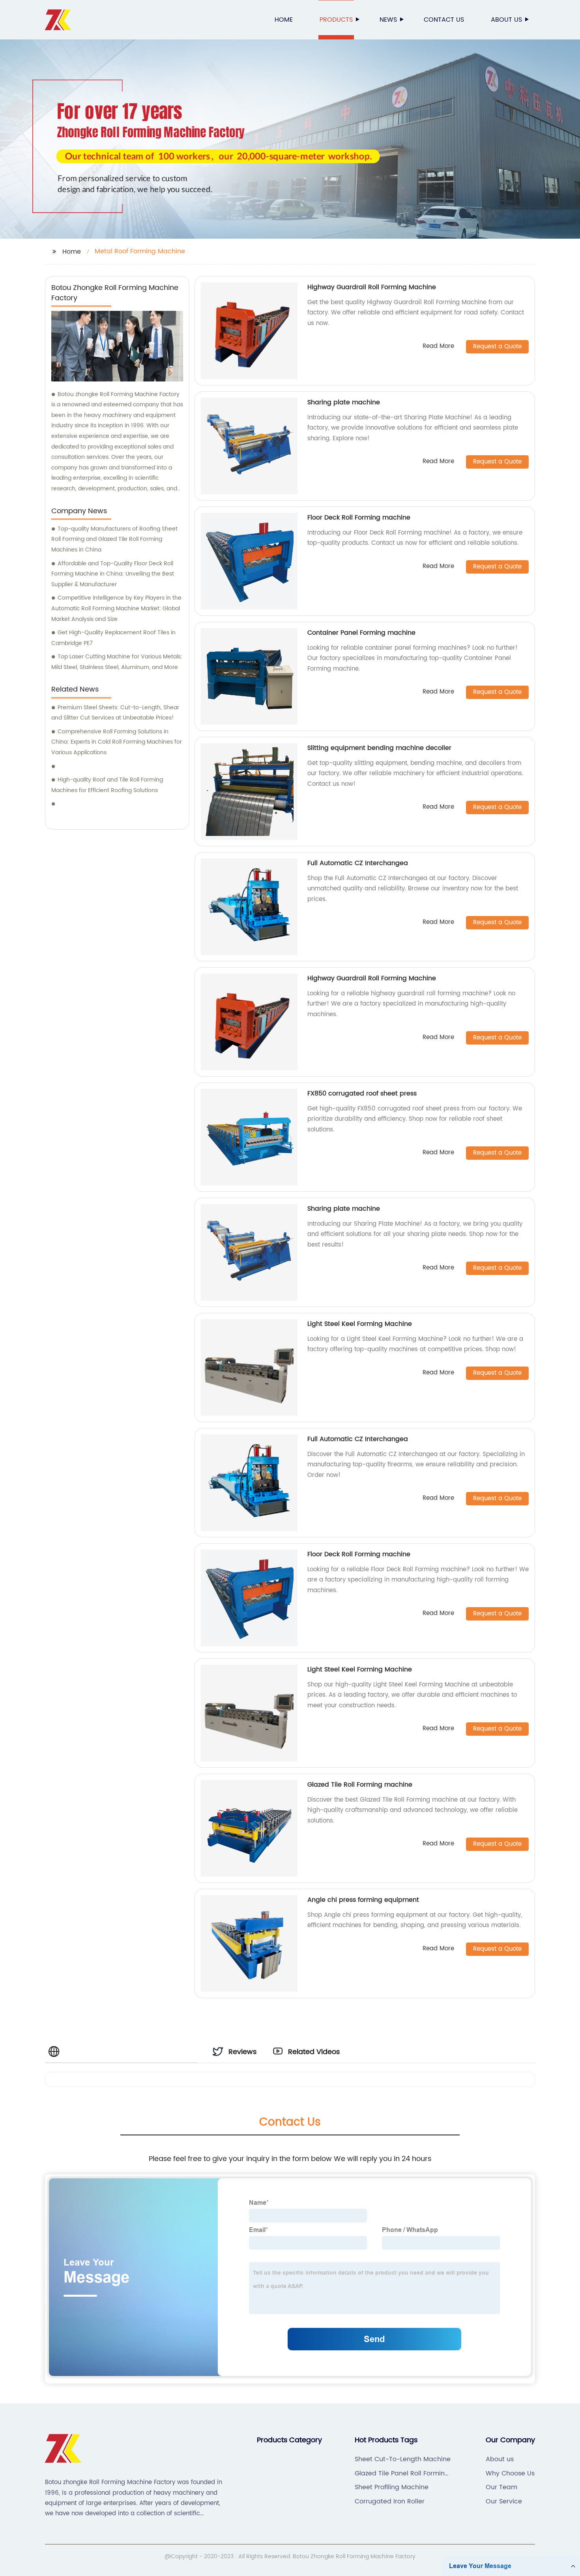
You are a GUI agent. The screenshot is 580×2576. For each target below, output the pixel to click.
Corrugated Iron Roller (390, 2501)
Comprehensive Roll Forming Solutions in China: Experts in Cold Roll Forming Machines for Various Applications (117, 742)
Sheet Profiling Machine (392, 2487)
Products (336, 20)
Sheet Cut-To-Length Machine (403, 2459)
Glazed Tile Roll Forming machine (360, 1785)
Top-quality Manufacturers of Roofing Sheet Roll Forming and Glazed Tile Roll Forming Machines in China (114, 539)
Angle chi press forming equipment (363, 1900)
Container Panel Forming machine (361, 633)
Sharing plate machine (344, 402)
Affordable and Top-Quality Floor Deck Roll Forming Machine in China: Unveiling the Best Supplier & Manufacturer (113, 574)
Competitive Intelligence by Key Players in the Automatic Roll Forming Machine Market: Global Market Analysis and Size (116, 608)
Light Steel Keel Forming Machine (360, 1324)
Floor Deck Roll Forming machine (359, 518)
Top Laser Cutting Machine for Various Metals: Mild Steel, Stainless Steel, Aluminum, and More (117, 662)
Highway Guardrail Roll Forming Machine (372, 287)
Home (284, 20)
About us (506, 20)
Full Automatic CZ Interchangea (358, 863)
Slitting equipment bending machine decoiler (379, 748)
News (388, 20)
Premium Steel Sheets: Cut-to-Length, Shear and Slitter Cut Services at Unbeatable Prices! (115, 713)
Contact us (444, 20)
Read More (438, 347)
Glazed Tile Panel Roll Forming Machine (402, 2473)
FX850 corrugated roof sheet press (362, 1094)
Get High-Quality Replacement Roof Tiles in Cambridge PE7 (113, 638)
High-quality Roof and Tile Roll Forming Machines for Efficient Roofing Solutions (107, 785)
